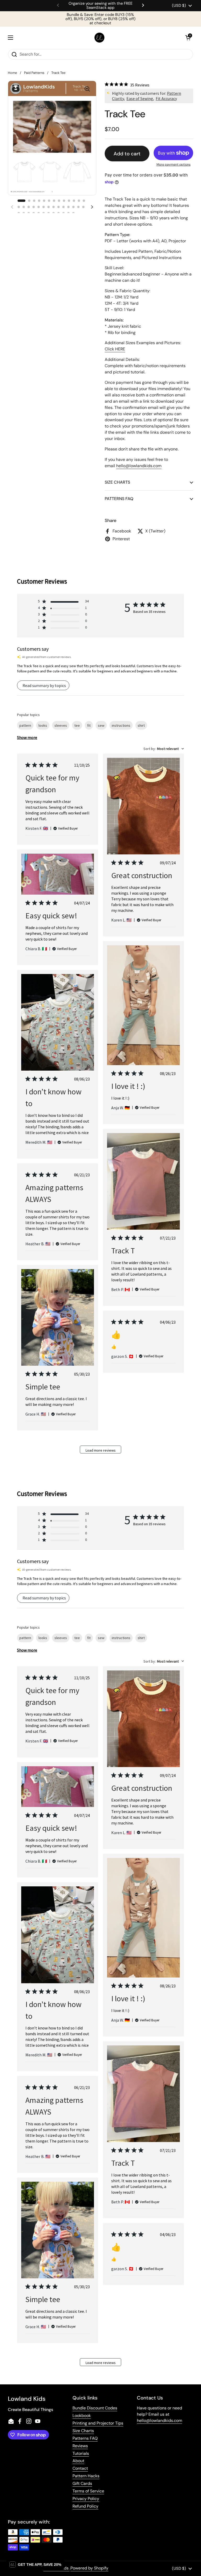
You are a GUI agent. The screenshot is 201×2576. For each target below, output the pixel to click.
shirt (141, 725)
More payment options (174, 165)
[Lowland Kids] (99, 38)
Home (12, 73)
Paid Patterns (34, 73)
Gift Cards (82, 2483)
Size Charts (83, 2431)
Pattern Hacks (86, 2476)
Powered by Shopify (89, 2568)
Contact (80, 2468)
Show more (27, 737)
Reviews (80, 2446)
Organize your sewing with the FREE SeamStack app (100, 6)
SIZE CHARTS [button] (117, 482)
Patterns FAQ (85, 2438)
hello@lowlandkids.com (160, 2420)
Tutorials (81, 2453)
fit (89, 725)
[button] (188, 38)
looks (43, 725)
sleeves (61, 725)
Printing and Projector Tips (98, 2423)
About (78, 2461)
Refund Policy (85, 2506)
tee (77, 725)
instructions (121, 725)
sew (101, 725)
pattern (25, 725)
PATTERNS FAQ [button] (119, 499)
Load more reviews (101, 1450)
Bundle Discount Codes (95, 2408)
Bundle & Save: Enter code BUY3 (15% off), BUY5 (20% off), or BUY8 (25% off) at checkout (100, 19)
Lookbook (82, 2416)
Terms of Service (88, 2491)
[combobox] (164, 749)
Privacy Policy (86, 2499)
